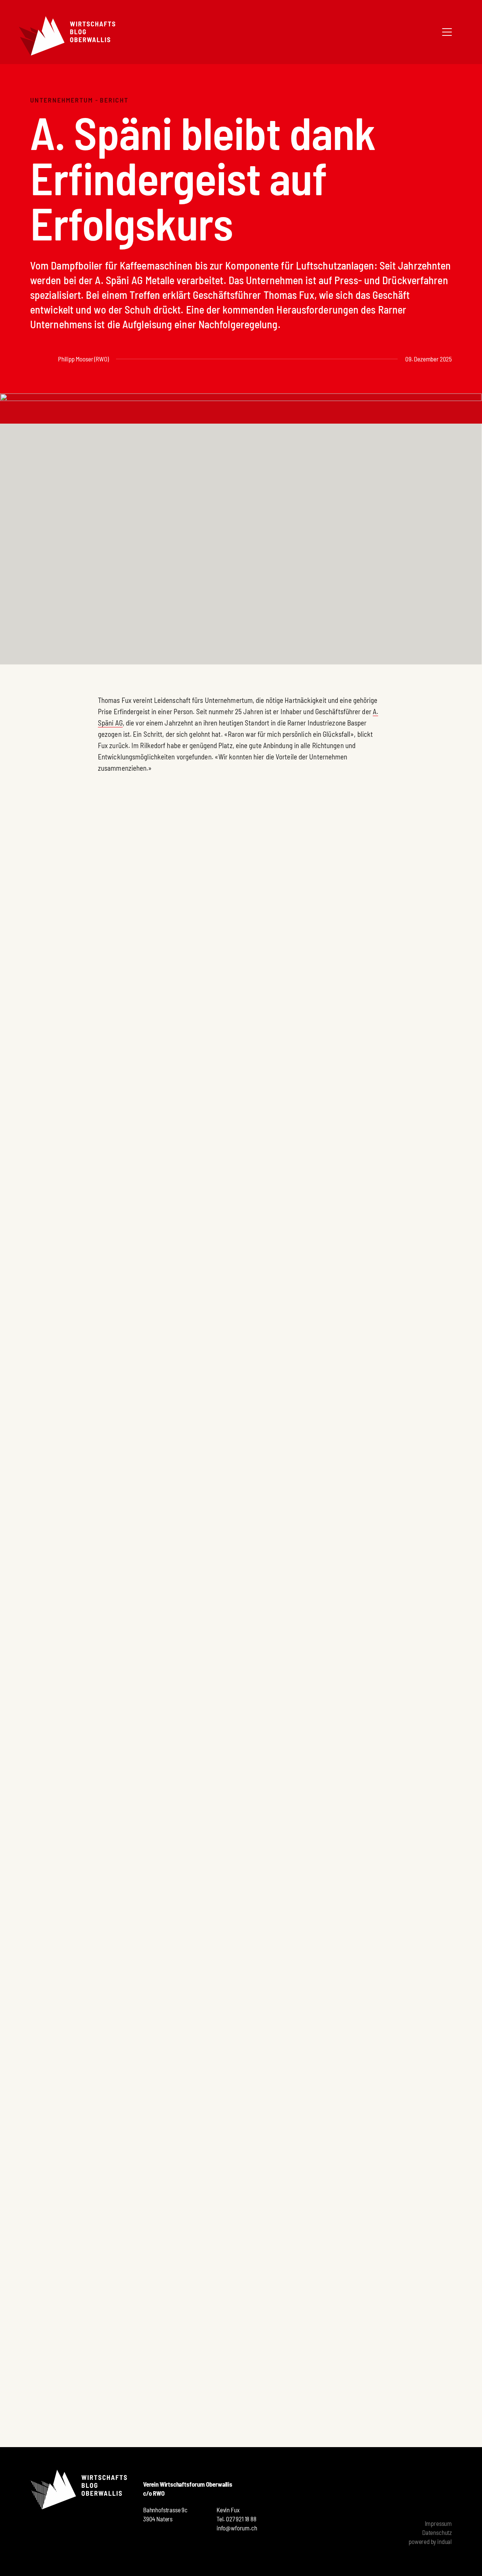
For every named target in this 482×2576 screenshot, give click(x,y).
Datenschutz (437, 2532)
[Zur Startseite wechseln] (67, 36)
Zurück (39, 2378)
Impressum (438, 2523)
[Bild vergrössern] (98, 1340)
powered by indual (430, 2541)
